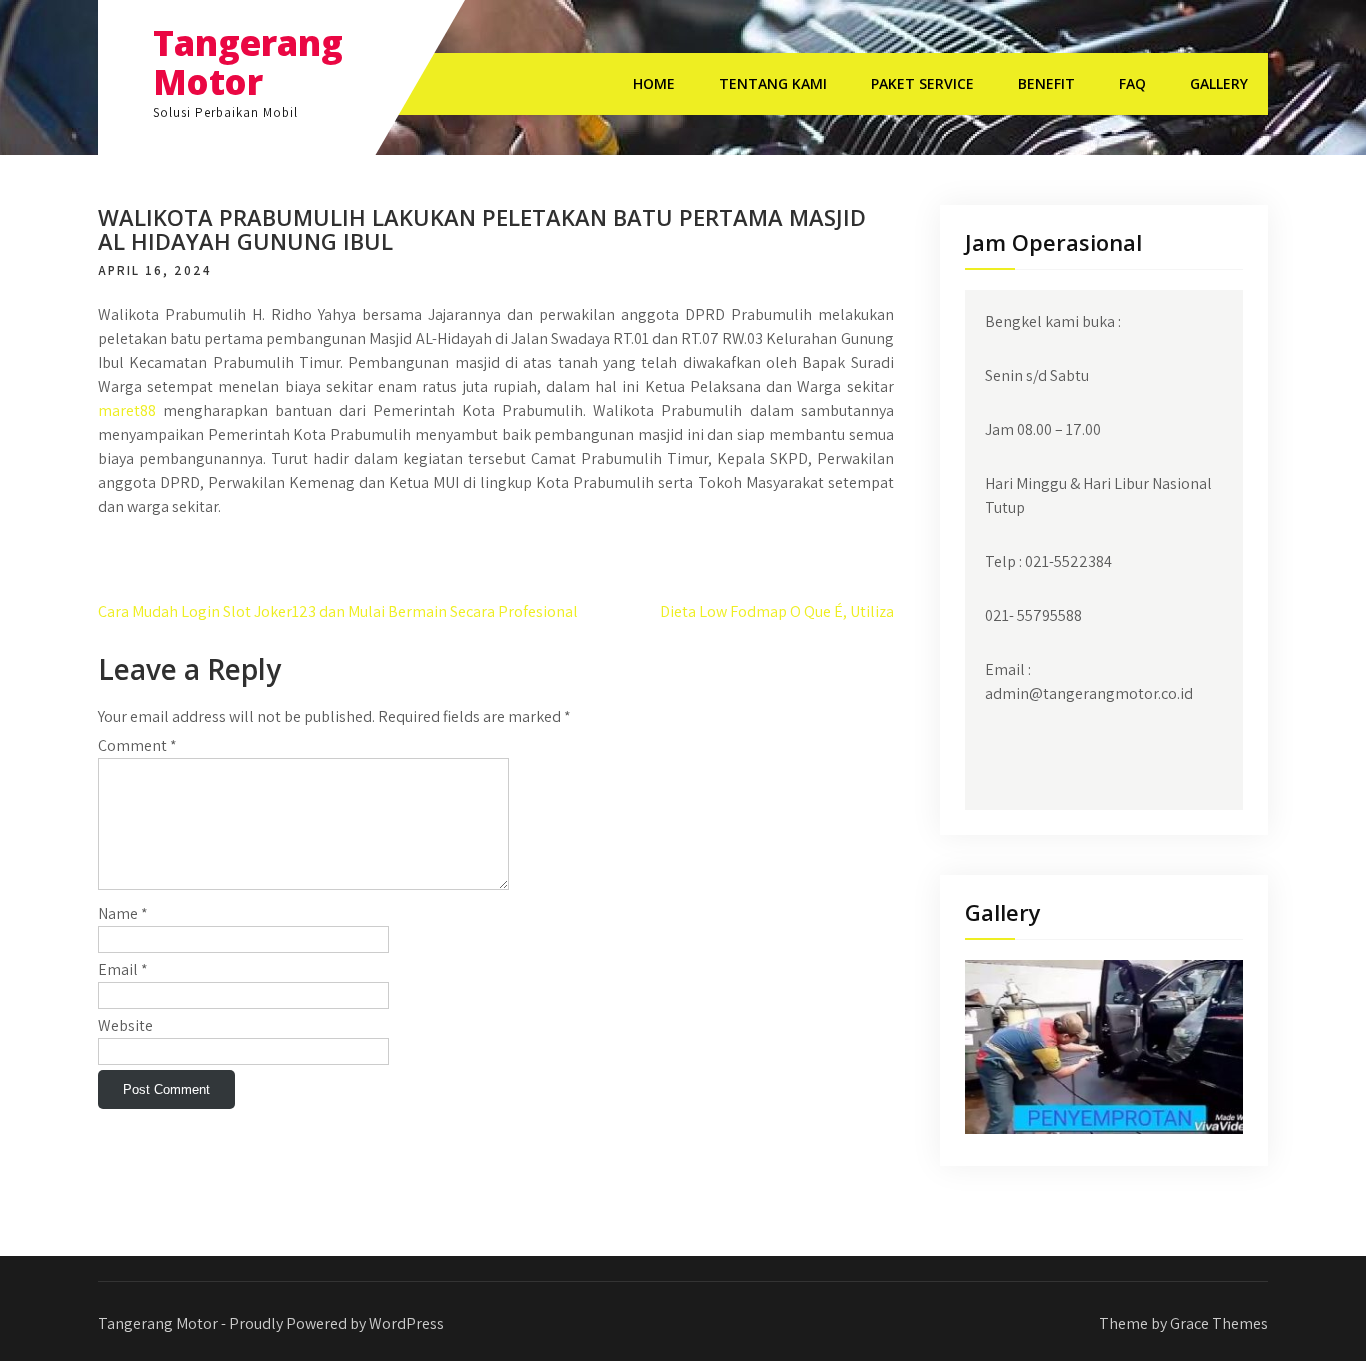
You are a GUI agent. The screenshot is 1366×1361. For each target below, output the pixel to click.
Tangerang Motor (248, 62)
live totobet (138, 560)
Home (654, 83)
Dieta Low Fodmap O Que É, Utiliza (777, 611)
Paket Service (922, 83)
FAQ (1132, 83)
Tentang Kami (773, 83)
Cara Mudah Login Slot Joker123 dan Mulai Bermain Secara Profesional (338, 611)
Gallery (1219, 83)
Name (123, 913)
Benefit (1046, 83)
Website (125, 1025)
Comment (137, 745)
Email (123, 969)
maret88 (127, 410)
